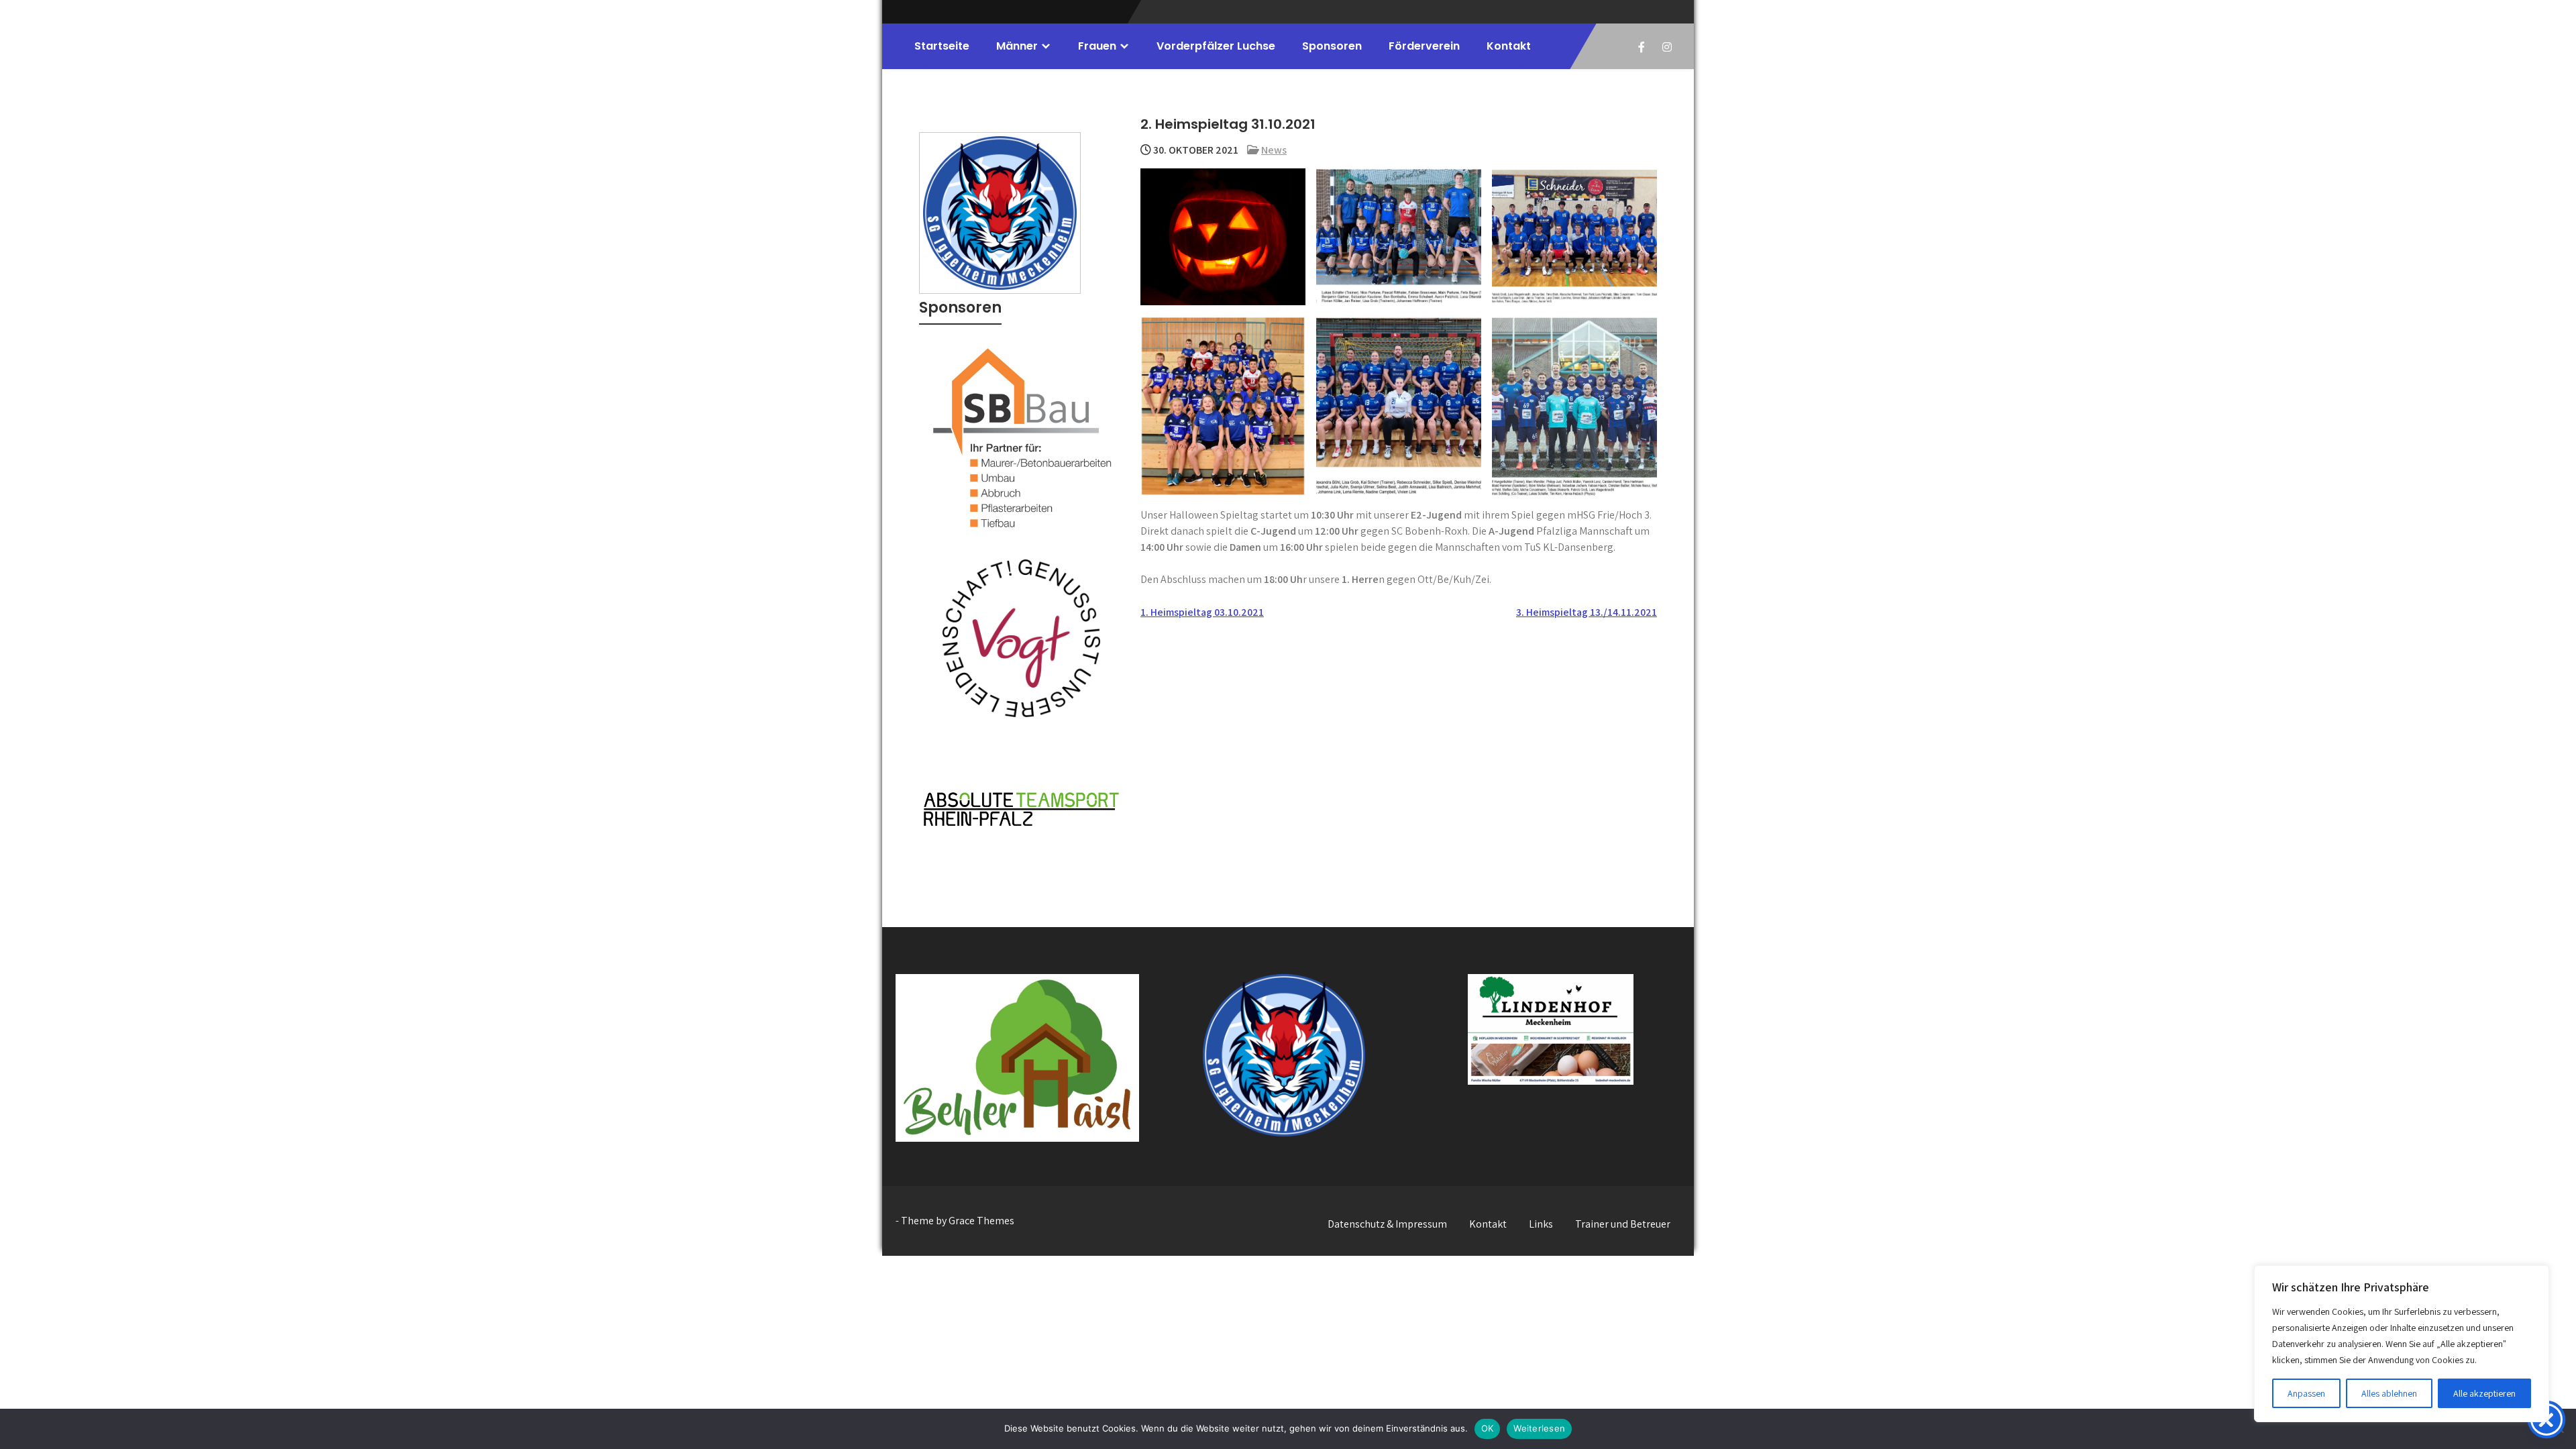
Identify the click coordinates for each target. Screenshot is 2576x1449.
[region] (2402, 1344)
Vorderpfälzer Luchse (1216, 46)
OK (1488, 1428)
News (1274, 150)
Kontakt (1509, 46)
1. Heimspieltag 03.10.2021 (1202, 612)
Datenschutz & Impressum (1387, 1224)
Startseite (942, 46)
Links (1541, 1224)
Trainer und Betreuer (1623, 1224)
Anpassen (2306, 1393)
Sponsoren (1332, 46)
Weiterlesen (1539, 1428)
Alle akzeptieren (2484, 1393)
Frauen (1097, 46)
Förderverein (1424, 46)
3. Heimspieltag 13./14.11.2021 (1587, 612)
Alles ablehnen (2389, 1393)
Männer (1017, 46)
